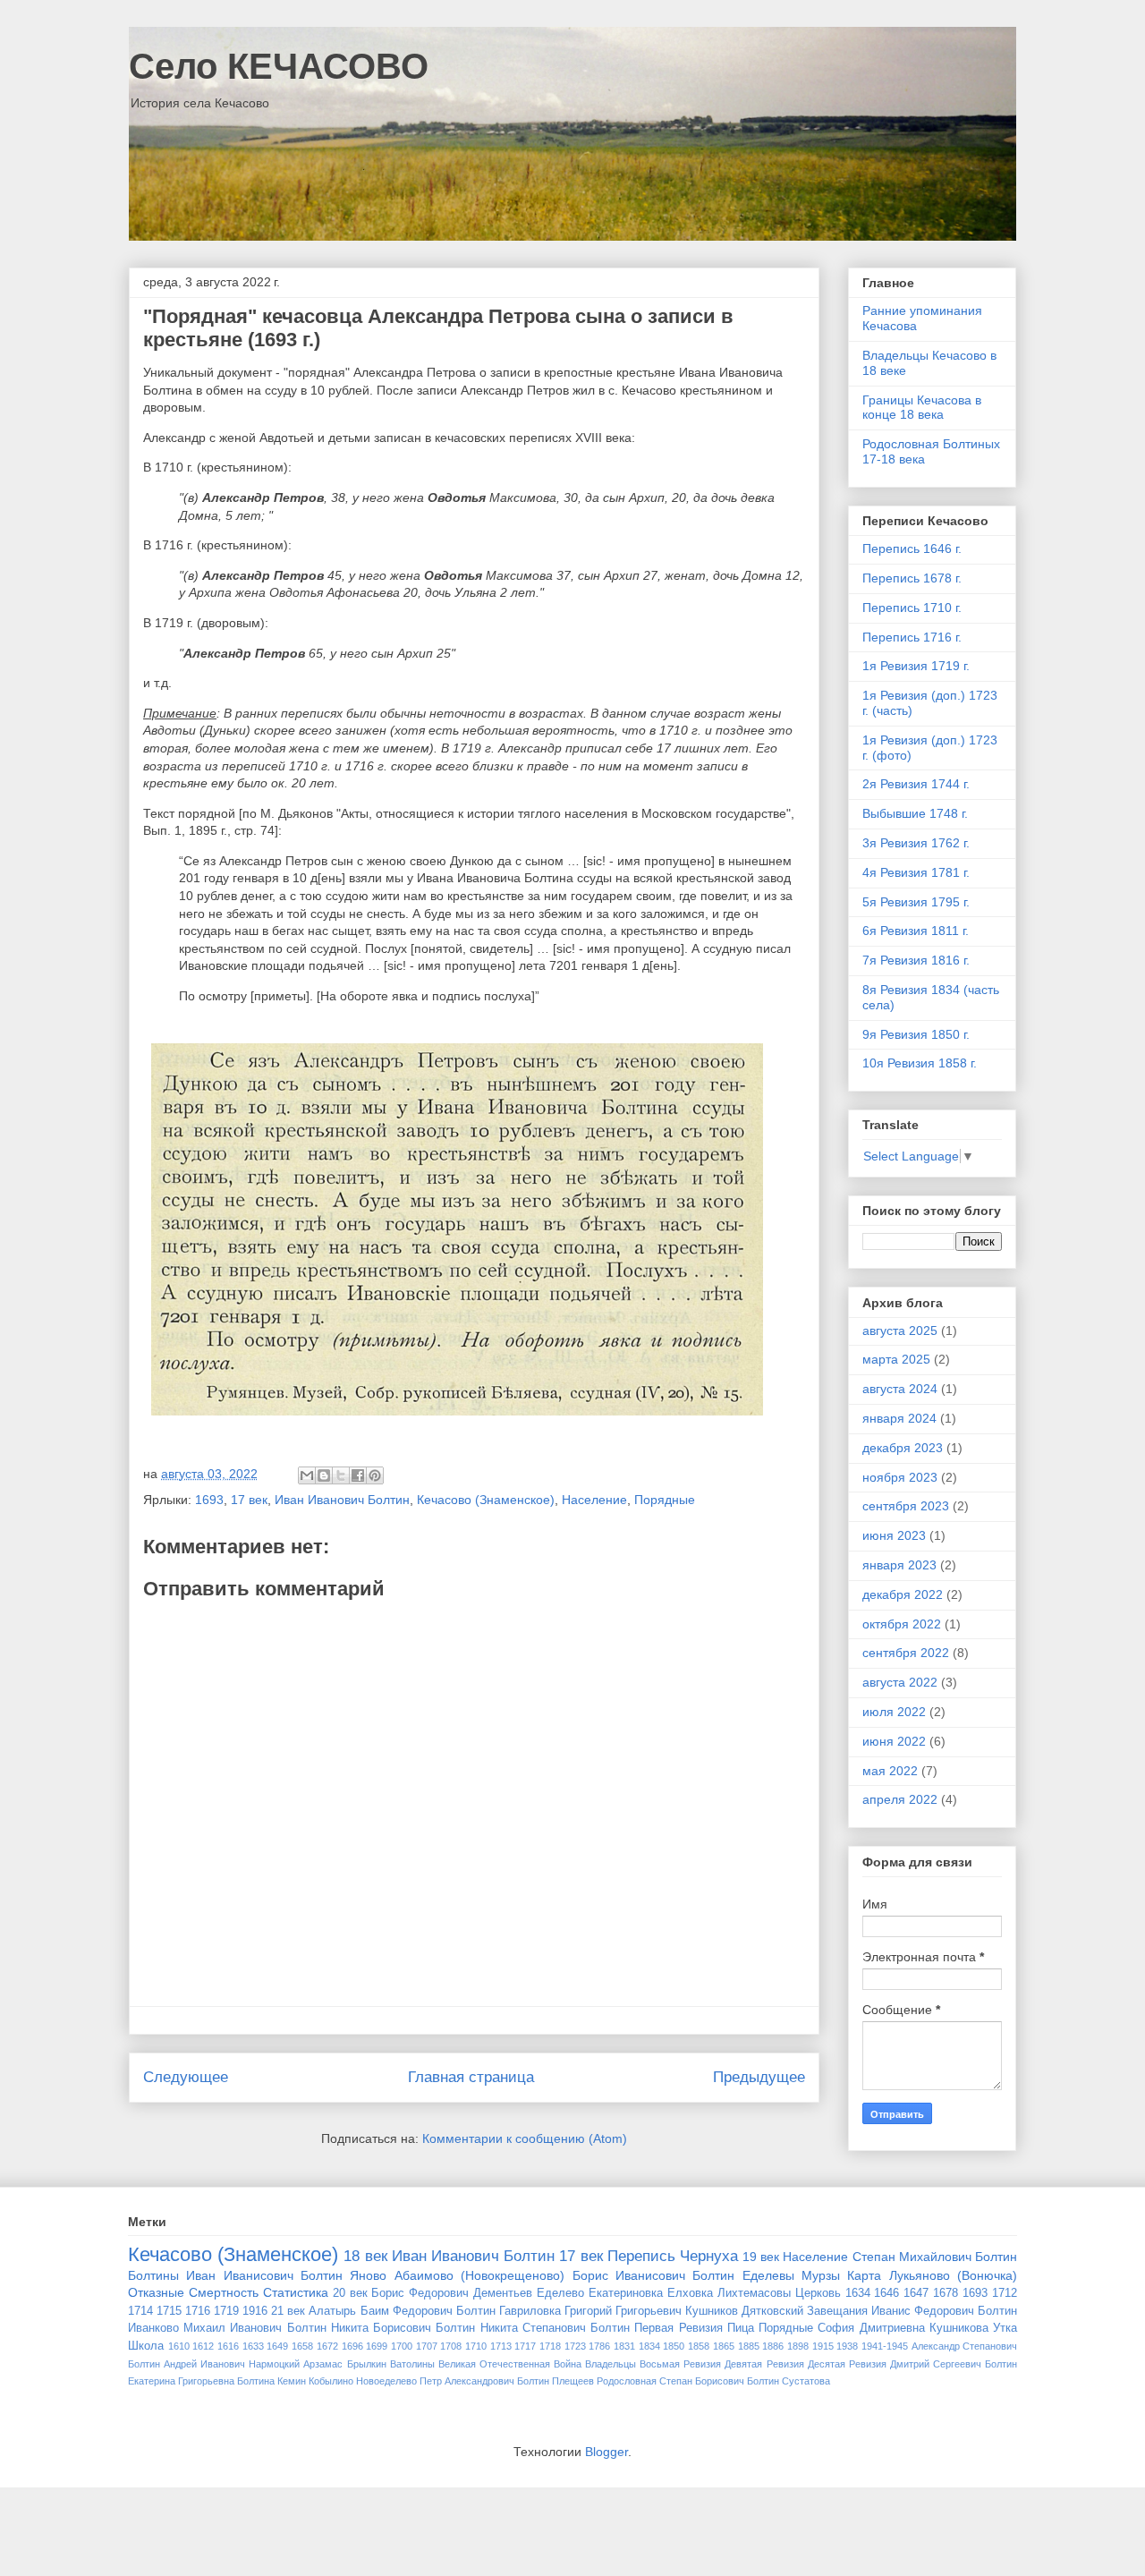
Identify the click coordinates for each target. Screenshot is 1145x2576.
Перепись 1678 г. (912, 578)
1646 (886, 2293)
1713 (501, 2346)
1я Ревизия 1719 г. (916, 666)
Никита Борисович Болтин (403, 2328)
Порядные (665, 1500)
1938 (847, 2346)
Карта (864, 2275)
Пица (741, 2328)
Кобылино (331, 2381)
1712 (1005, 2293)
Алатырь (332, 2311)
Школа (146, 2346)
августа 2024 (900, 1389)
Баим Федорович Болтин (428, 2311)
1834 (649, 2346)
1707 (427, 2346)
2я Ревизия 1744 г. (916, 784)
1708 (451, 2346)
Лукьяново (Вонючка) (953, 2275)
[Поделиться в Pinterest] (375, 1475)
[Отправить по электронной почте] (307, 1475)
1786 (599, 2346)
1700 (402, 2346)
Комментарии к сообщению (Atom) (525, 2138)
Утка (1005, 2328)
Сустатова (806, 2381)
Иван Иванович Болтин (342, 1500)
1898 (798, 2346)
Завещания (837, 2311)
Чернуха (709, 2256)
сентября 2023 (906, 1506)
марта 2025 (896, 1359)
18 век (365, 2256)
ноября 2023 (900, 1477)
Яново (368, 2275)
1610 (179, 2346)
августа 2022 (900, 1682)
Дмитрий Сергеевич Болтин (954, 2364)
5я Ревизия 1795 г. (916, 902)
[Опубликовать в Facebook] (358, 1475)
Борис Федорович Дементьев (452, 2293)
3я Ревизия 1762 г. (916, 843)
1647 (916, 2293)
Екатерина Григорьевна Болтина (201, 2381)
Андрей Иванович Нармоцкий (232, 2364)
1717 (525, 2346)
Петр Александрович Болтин (484, 2381)
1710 (476, 2346)
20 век (350, 2293)
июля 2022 (894, 1712)
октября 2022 (902, 1624)
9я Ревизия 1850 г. (916, 1034)
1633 (253, 2346)
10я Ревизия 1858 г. (920, 1063)
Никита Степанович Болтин (555, 2328)
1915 (823, 2346)
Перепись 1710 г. (912, 608)
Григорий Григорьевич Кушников (651, 2311)
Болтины (153, 2275)
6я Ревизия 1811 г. (916, 931)
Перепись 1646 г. (912, 548)
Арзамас (323, 2364)
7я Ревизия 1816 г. (916, 960)
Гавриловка (530, 2311)
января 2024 (899, 1418)
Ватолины (412, 2364)
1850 (674, 2346)
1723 (575, 2346)
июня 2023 (894, 1535)
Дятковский (772, 2311)
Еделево (560, 2293)
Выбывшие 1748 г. (915, 813)
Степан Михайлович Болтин (935, 2257)
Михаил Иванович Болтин (254, 2328)
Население (594, 1500)
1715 (169, 2311)
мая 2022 (890, 1771)
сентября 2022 (906, 1653)
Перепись (641, 2256)
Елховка (690, 2293)
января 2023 (899, 1565)
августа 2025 (900, 1331)
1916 (255, 2311)
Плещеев (573, 2381)
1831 (624, 2346)
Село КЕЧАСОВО (279, 66)
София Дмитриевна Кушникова (903, 2328)
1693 (209, 1500)
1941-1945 (885, 2346)
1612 (203, 2346)
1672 (327, 2346)
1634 (858, 2293)
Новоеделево (386, 2381)
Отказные (156, 2292)
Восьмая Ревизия (680, 2364)
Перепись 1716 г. (912, 637)
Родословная (627, 2381)
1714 (140, 2311)
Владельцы (611, 2364)
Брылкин (367, 2364)
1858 (699, 2346)
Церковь (818, 2293)
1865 (724, 2346)
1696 (352, 2346)
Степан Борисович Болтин (719, 2381)
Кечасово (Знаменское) (486, 1500)
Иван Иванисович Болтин (264, 2275)
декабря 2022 (903, 1594)
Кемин (292, 2381)
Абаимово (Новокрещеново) (479, 2275)
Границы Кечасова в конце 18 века (922, 408)
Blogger (606, 2452)
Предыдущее (759, 2077)
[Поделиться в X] (341, 1475)
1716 (198, 2311)
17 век (249, 1500)
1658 (302, 2346)
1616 (228, 2346)
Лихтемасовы (754, 2293)
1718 (550, 2346)
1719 (226, 2311)
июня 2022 (894, 1741)
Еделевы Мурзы (791, 2275)
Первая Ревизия (678, 2328)
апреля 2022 (900, 1799)
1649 (277, 2346)
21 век (288, 2311)
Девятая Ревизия (764, 2364)
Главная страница (471, 2077)
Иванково (153, 2328)
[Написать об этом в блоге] (324, 1475)
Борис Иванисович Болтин (654, 2275)
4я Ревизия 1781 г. (916, 872)
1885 (749, 2346)
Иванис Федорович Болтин (944, 2311)
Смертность (224, 2292)
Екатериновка (626, 2293)
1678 (946, 2293)
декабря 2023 (903, 1448)
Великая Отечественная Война (510, 2364)
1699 (377, 2346)
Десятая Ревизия (847, 2364)
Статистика (296, 2292)
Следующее (186, 2077)
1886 (773, 2346)
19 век (761, 2257)
